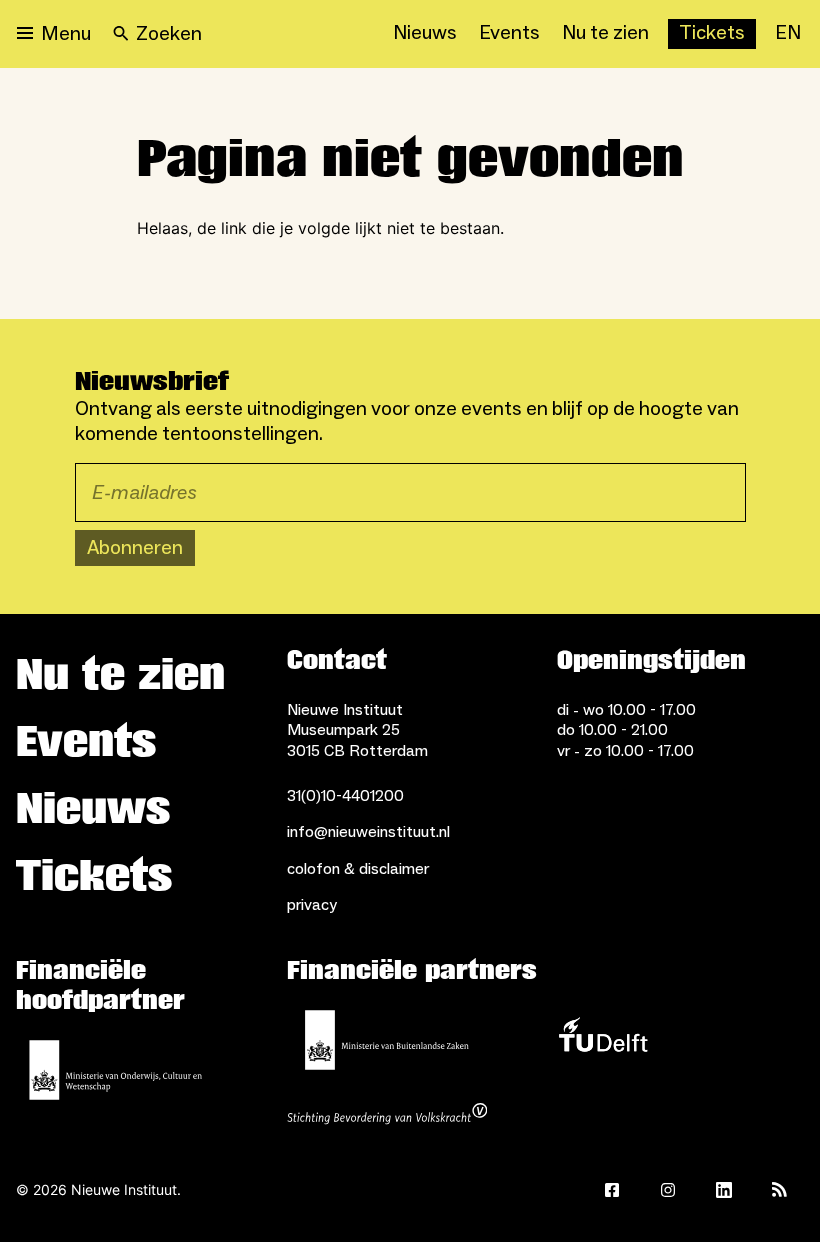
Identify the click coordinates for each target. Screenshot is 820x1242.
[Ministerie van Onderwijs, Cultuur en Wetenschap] (116, 1070)
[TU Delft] (603, 1040)
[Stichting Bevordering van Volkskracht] (387, 1116)
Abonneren (135, 548)
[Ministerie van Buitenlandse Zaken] (387, 1040)
